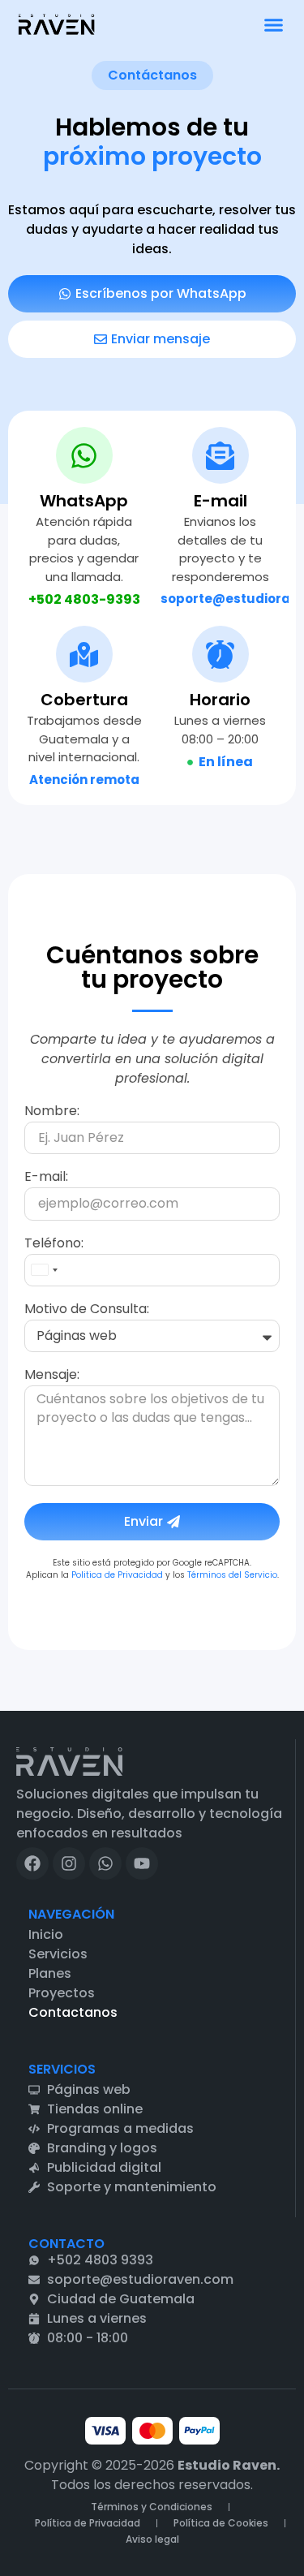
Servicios (58, 1954)
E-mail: (46, 1178)
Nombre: (52, 1112)
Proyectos (62, 1993)
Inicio (46, 1934)
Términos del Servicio (232, 1575)
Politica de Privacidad (117, 1575)
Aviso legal (152, 2539)
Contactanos (73, 2012)
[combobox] (44, 1270)
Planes (50, 1973)
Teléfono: (54, 1245)
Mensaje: (52, 1376)
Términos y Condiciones (152, 2507)
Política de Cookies (221, 2523)
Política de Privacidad (88, 2523)
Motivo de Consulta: (87, 1310)
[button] (274, 24)
